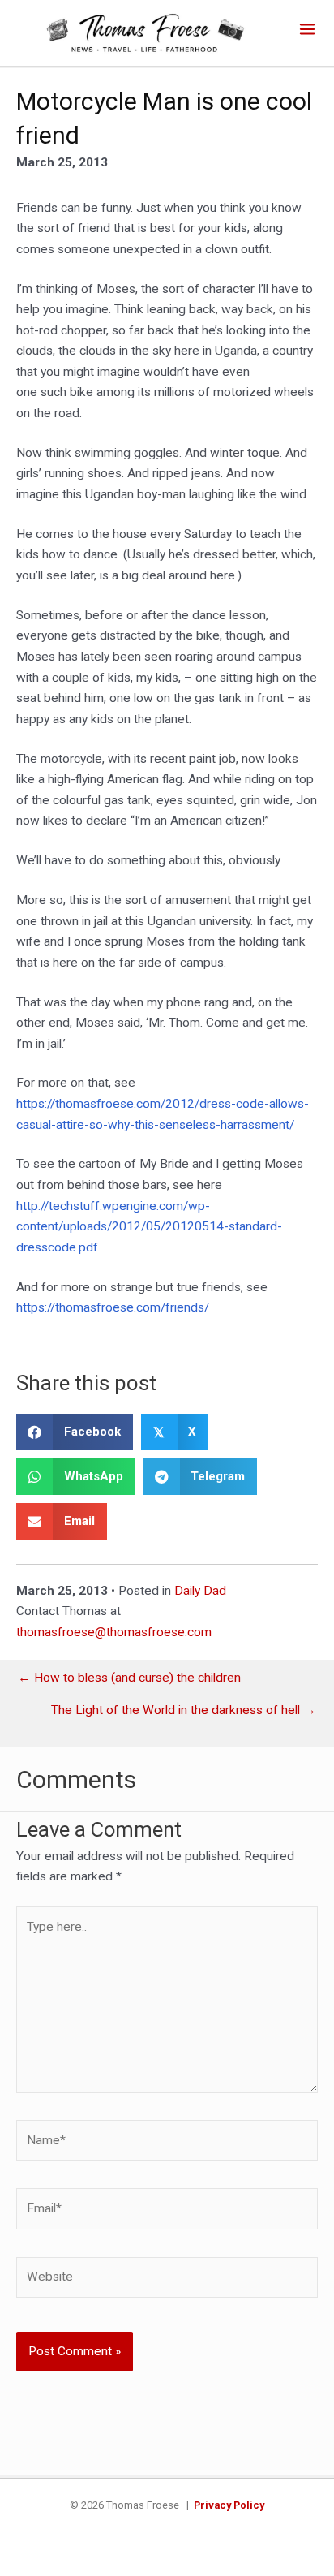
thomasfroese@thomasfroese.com (114, 1632)
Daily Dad (200, 1591)
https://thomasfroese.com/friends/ (113, 1307)
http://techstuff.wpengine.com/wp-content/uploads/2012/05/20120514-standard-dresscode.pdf (149, 1227)
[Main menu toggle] (308, 29)
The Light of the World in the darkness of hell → (184, 1711)
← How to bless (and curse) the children (129, 1678)
